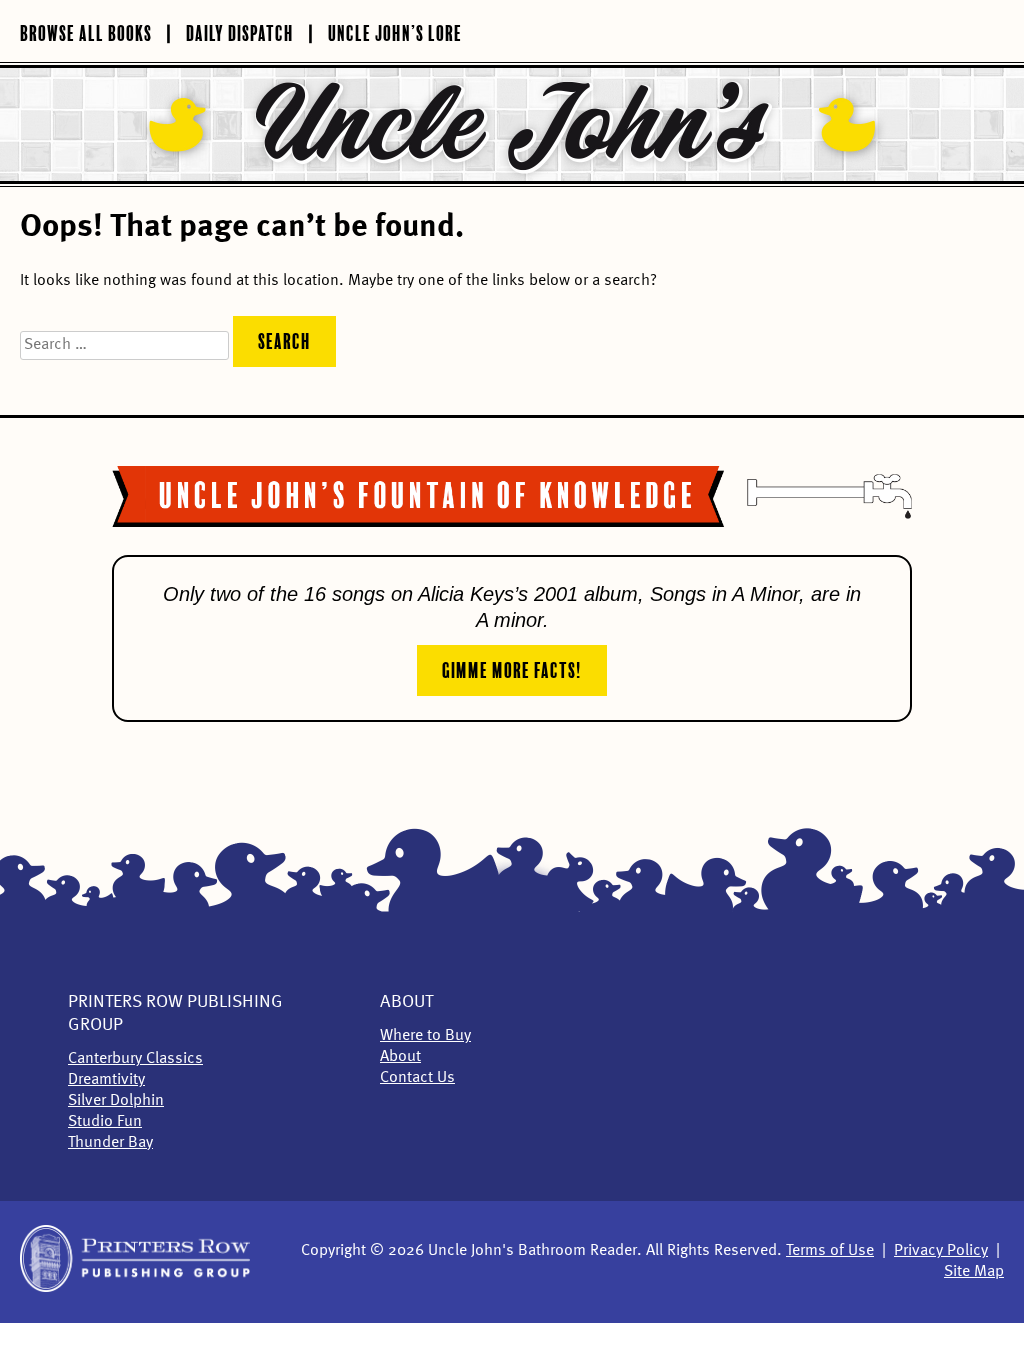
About (406, 1002)
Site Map (974, 1272)
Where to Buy (425, 1036)
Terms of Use (830, 1251)
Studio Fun (105, 1122)
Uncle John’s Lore (395, 31)
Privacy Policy (941, 1251)
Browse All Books (86, 31)
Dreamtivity (106, 1080)
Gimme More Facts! (512, 668)
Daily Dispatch (240, 31)
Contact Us (417, 1078)
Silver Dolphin (116, 1101)
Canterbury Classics (135, 1059)
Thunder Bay (110, 1143)
